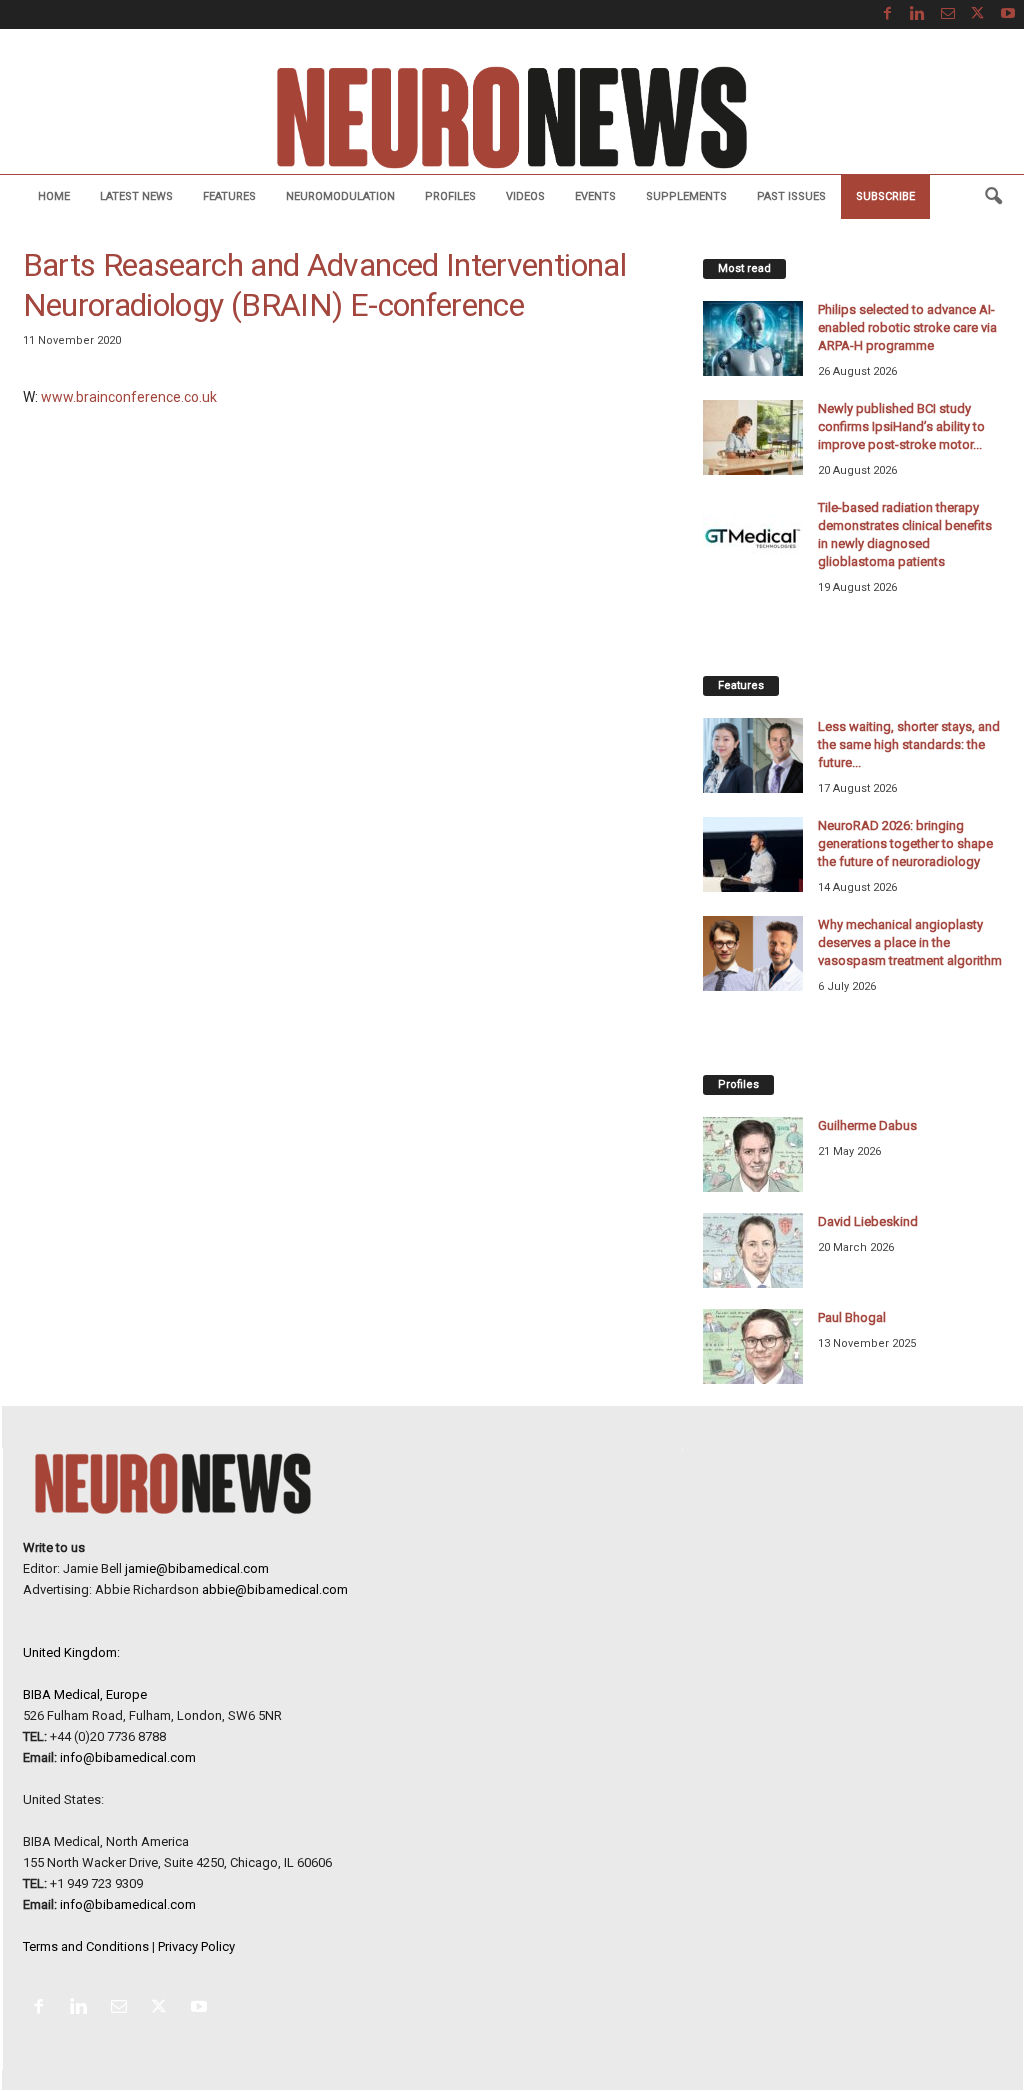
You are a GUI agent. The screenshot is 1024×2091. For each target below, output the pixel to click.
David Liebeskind (868, 1221)
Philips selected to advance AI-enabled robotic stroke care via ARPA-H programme (907, 327)
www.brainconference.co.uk (129, 397)
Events (595, 196)
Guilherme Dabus (867, 1125)
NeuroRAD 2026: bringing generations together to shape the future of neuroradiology (905, 843)
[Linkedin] (918, 14)
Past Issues (791, 196)
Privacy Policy (196, 1946)
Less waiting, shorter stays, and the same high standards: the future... (909, 744)
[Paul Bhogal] (753, 1346)
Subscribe (885, 196)
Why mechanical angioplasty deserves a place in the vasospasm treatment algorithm (910, 942)
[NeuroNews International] (512, 116)
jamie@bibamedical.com (197, 1568)
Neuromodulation (340, 196)
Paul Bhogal (852, 1317)
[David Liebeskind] (753, 1250)
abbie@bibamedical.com (275, 1589)
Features (229, 196)
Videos (525, 196)
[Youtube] (1008, 14)
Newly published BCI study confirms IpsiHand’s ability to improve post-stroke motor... (901, 426)
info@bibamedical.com (128, 1757)
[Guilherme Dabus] (753, 1154)
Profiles (450, 196)
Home (54, 196)
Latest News (136, 196)
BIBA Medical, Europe (85, 1694)
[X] (978, 14)
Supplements (686, 196)
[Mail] (948, 14)
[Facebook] (888, 14)
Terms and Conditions (86, 1946)
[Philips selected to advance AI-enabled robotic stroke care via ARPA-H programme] (753, 338)
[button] (993, 197)
